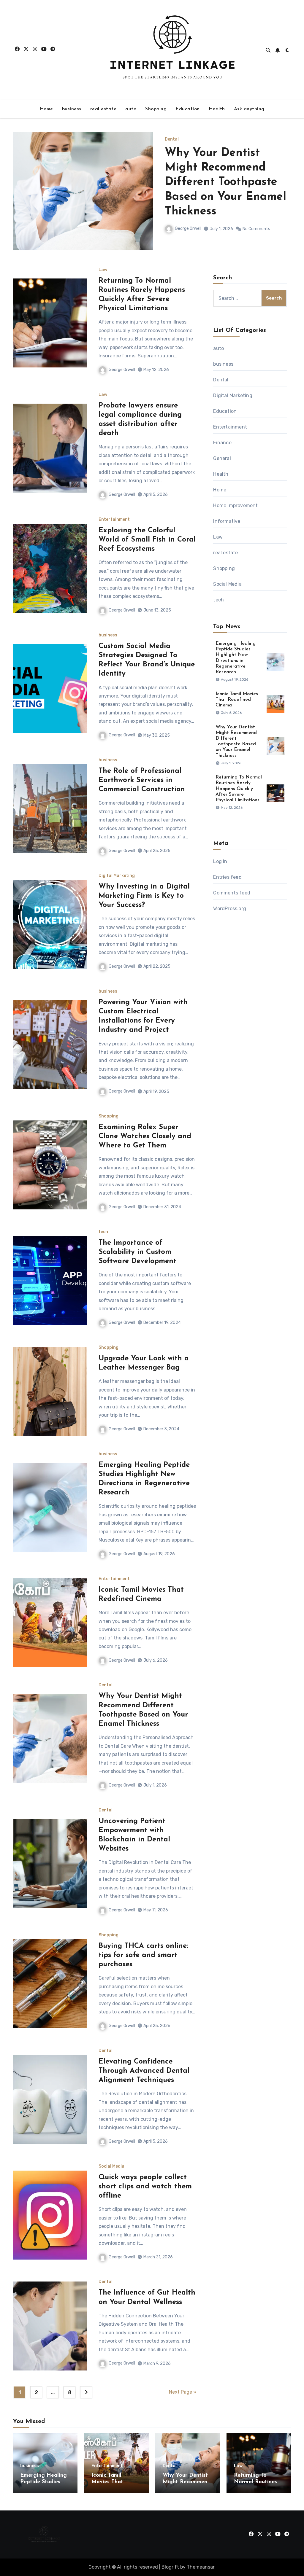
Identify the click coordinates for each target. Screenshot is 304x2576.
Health (217, 109)
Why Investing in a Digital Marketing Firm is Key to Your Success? (144, 896)
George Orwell (188, 229)
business (72, 109)
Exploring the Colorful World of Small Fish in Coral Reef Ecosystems (147, 540)
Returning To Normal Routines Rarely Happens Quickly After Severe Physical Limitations (227, 183)
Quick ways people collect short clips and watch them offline (145, 2187)
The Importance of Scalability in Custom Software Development (137, 1252)
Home (46, 109)
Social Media (111, 2166)
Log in (220, 861)
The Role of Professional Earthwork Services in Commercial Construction (142, 780)
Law (169, 139)
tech (103, 1232)
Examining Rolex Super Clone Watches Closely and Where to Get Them (145, 1136)
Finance (222, 443)
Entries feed (227, 877)
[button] (283, 198)
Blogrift (170, 2567)
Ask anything (249, 109)
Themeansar (201, 2567)
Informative (227, 521)
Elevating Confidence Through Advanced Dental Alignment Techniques (144, 2071)
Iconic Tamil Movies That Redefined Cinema (237, 700)
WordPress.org (230, 909)
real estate (103, 109)
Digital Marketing (117, 876)
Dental (106, 1685)
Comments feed (232, 893)
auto (131, 109)
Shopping (156, 109)
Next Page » (183, 2392)
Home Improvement (235, 506)
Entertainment (114, 520)
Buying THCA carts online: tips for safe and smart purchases (143, 1955)
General (222, 458)
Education (188, 109)
